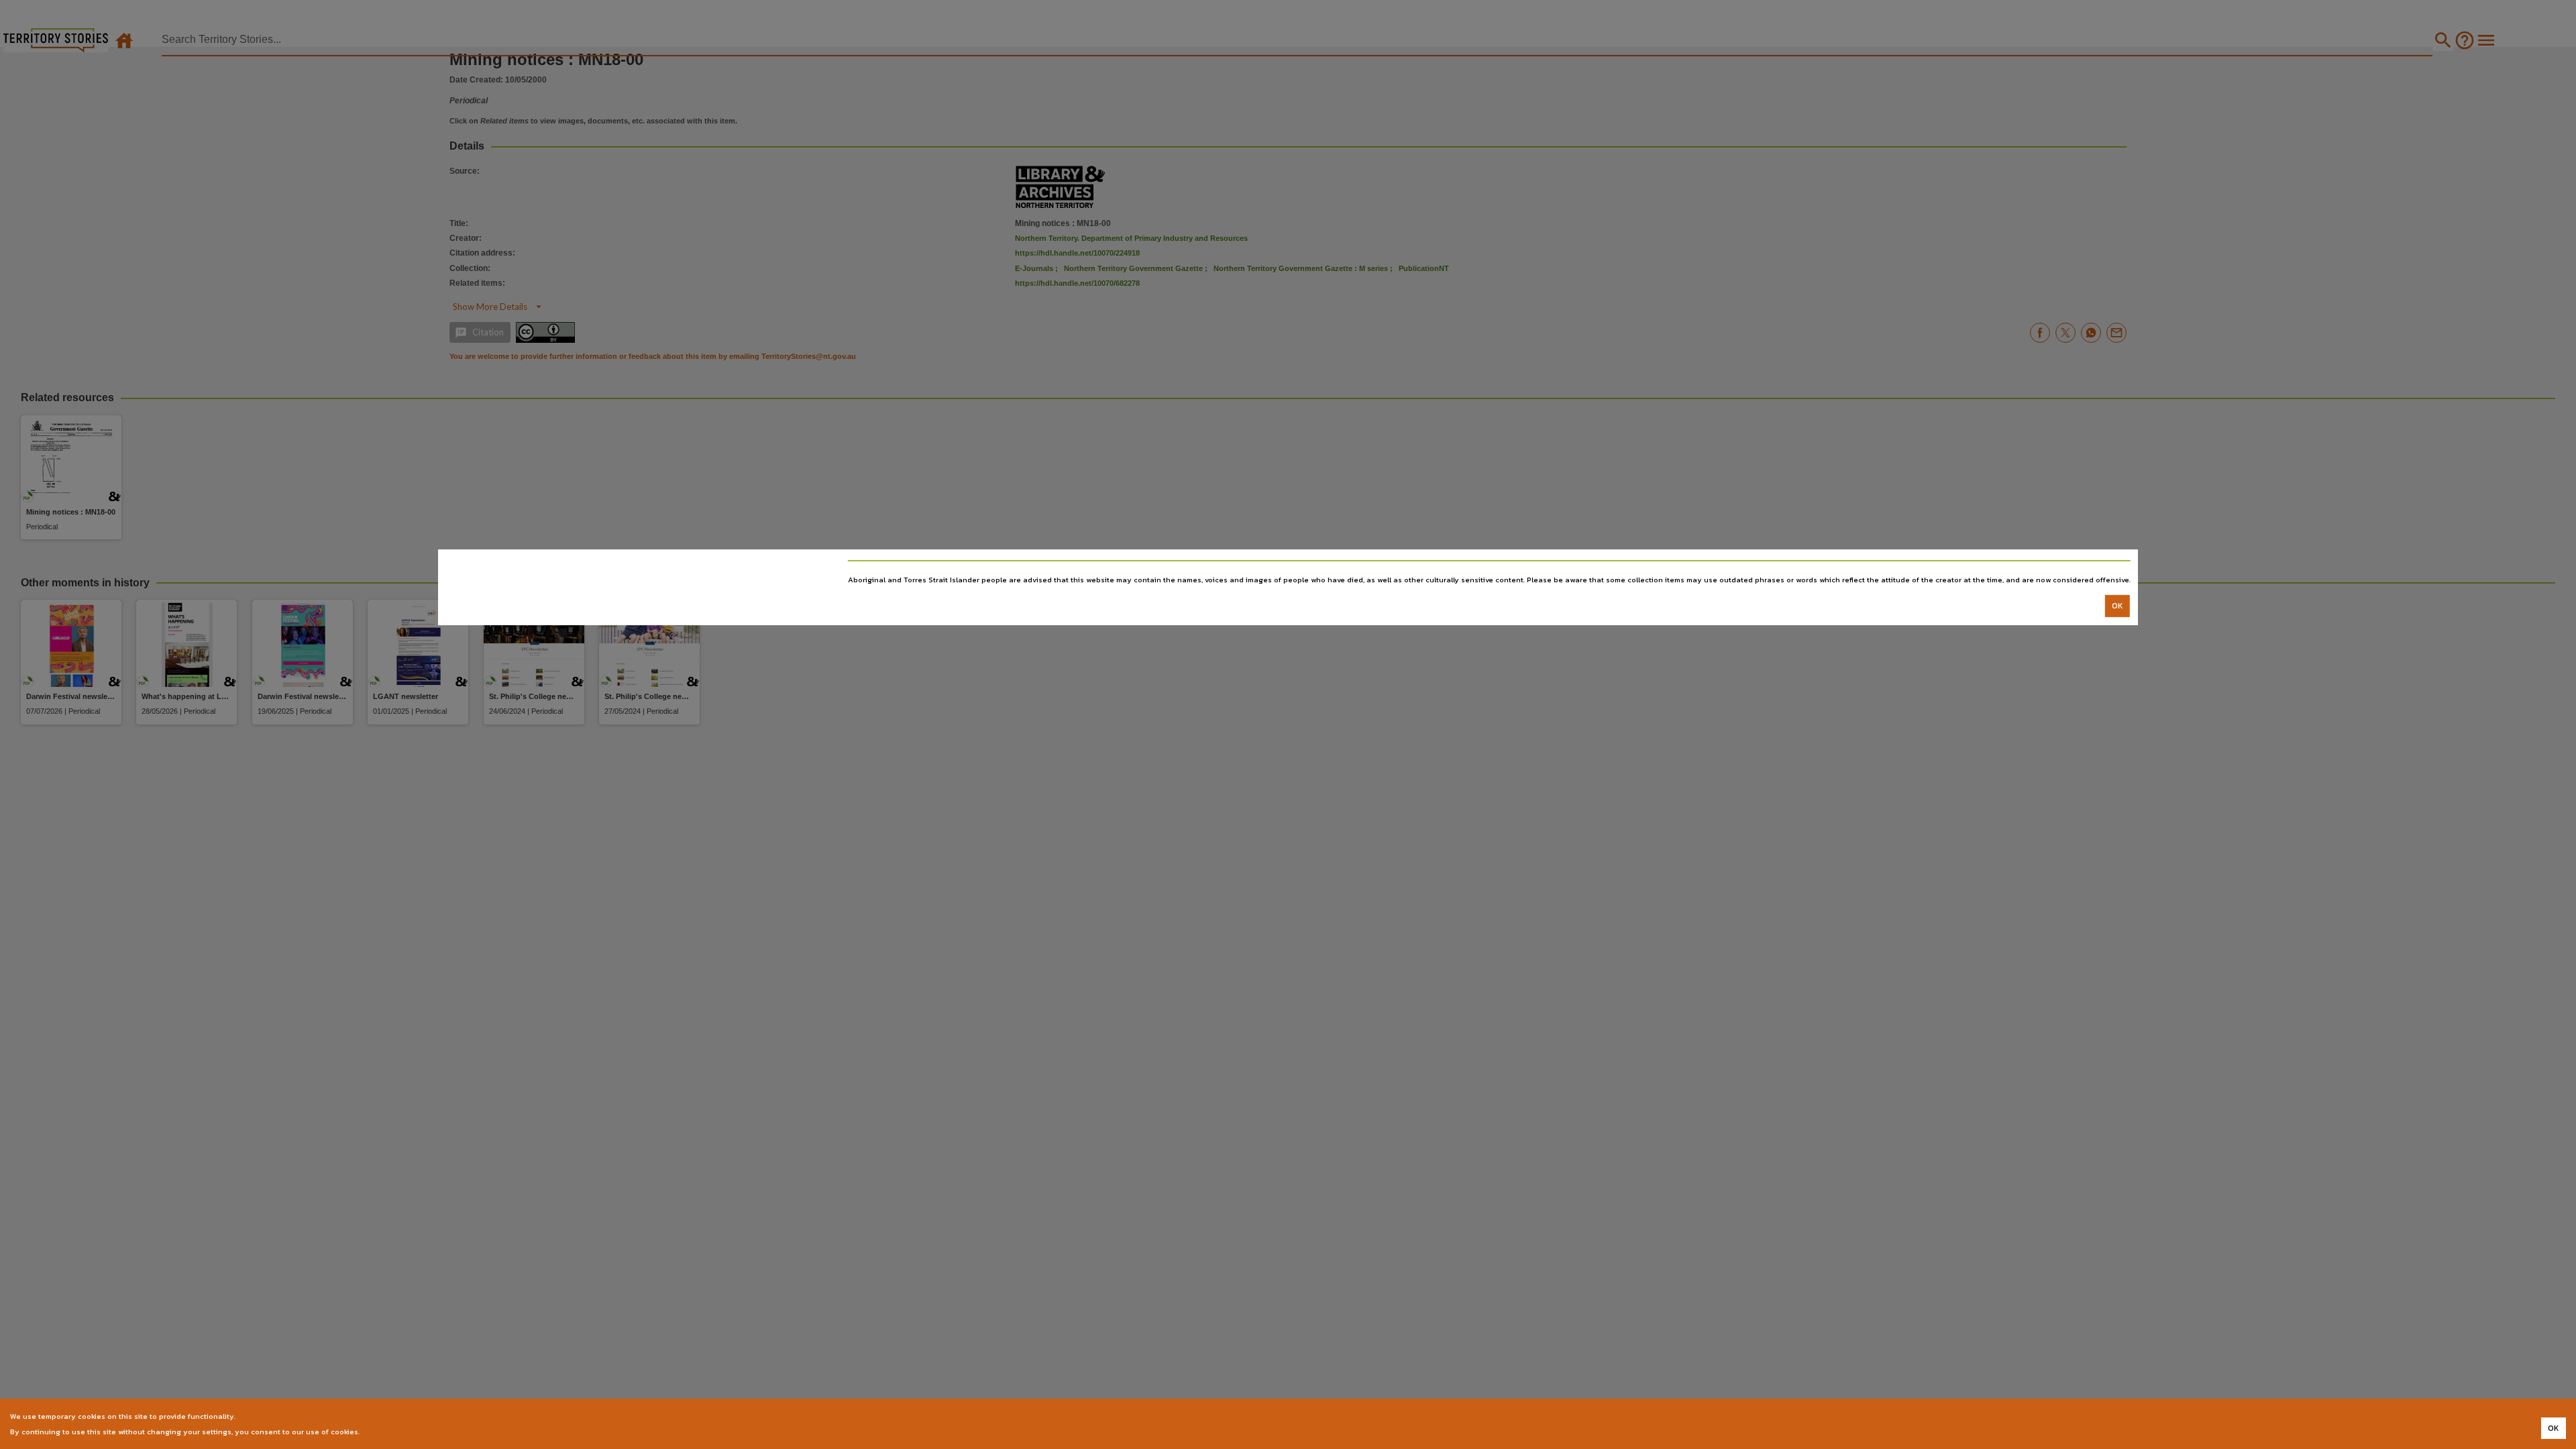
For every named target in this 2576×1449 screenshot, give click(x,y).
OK (2117, 606)
